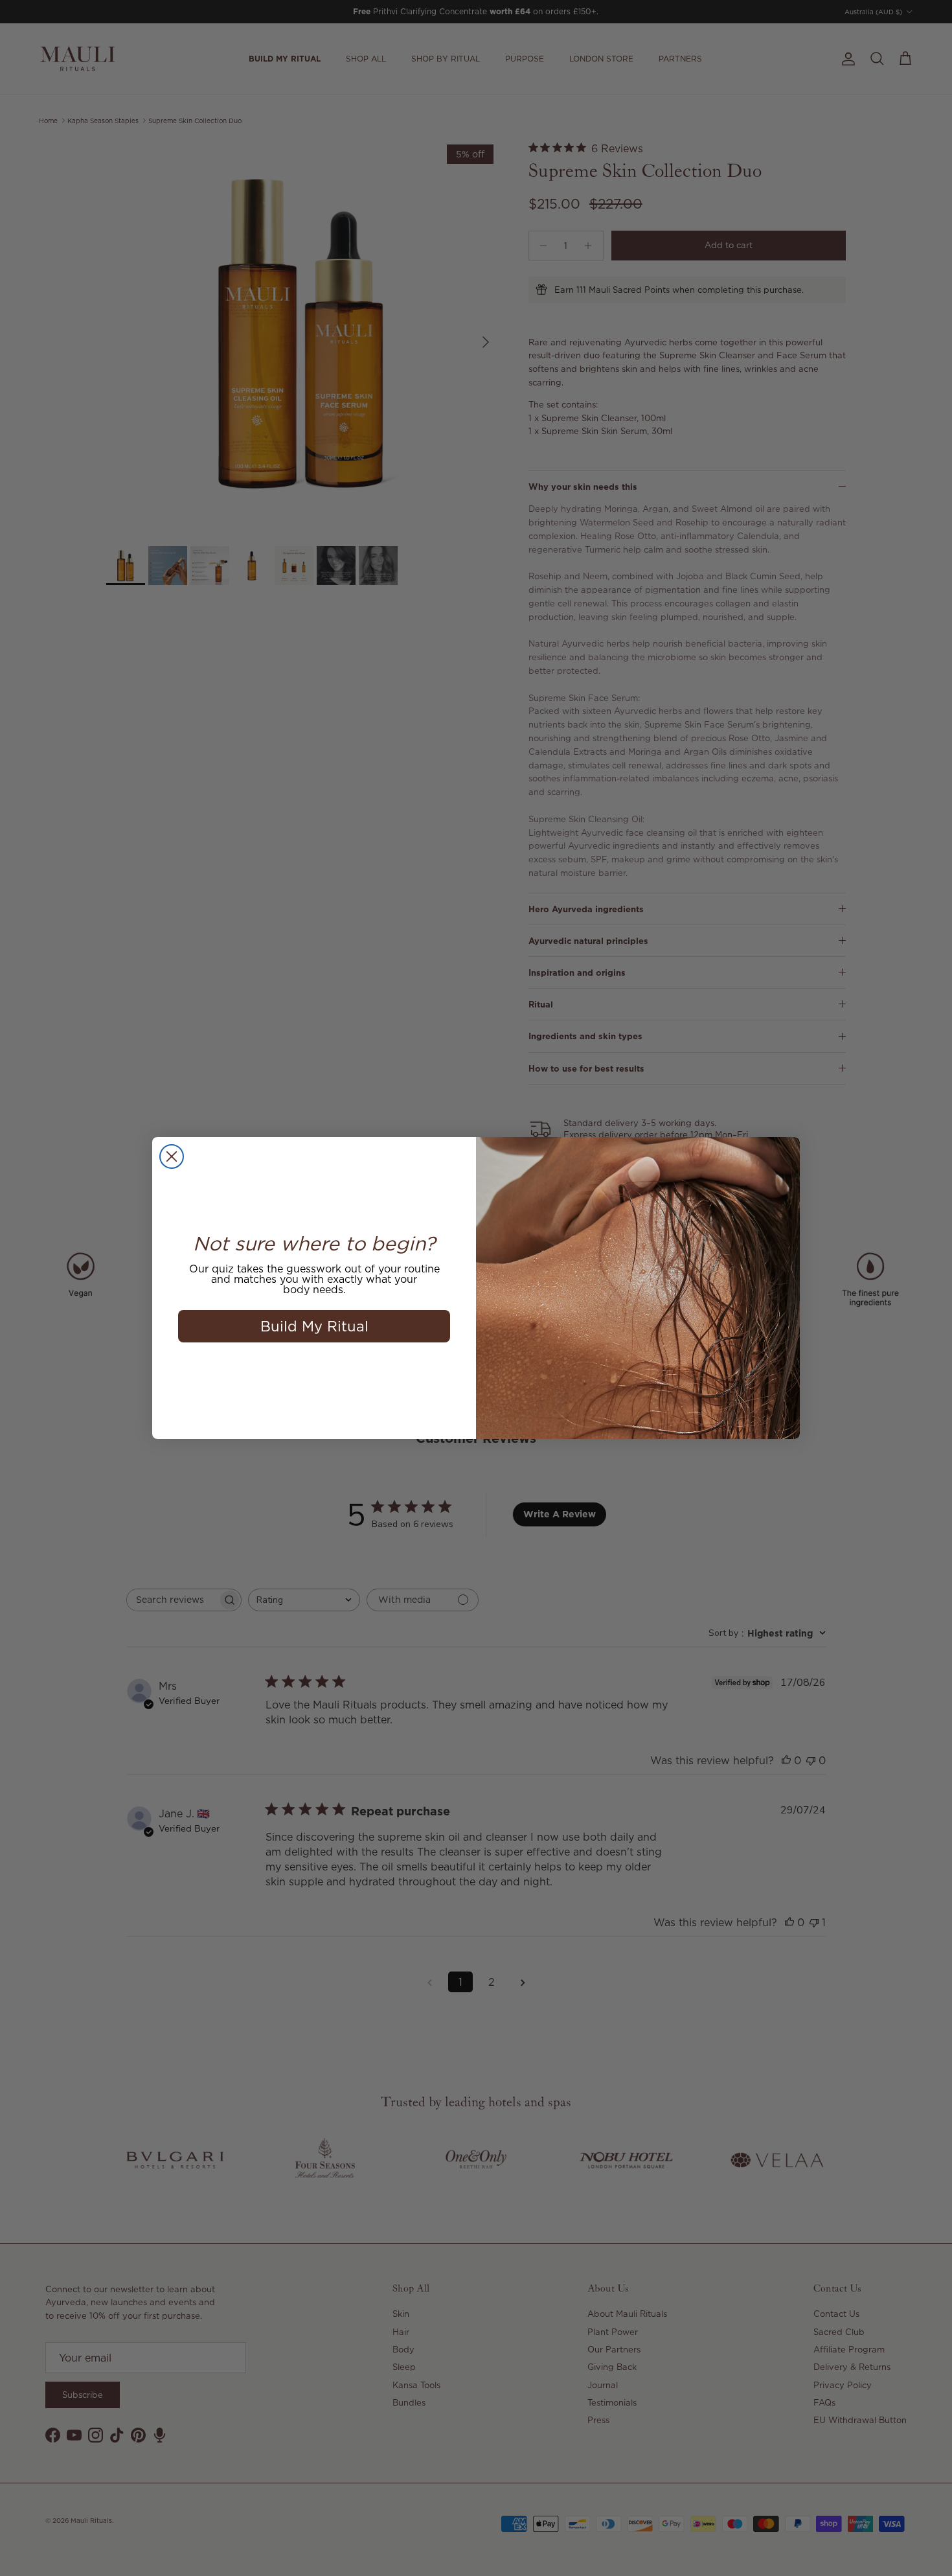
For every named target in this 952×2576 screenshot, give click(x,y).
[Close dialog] (172, 1156)
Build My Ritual (314, 1326)
